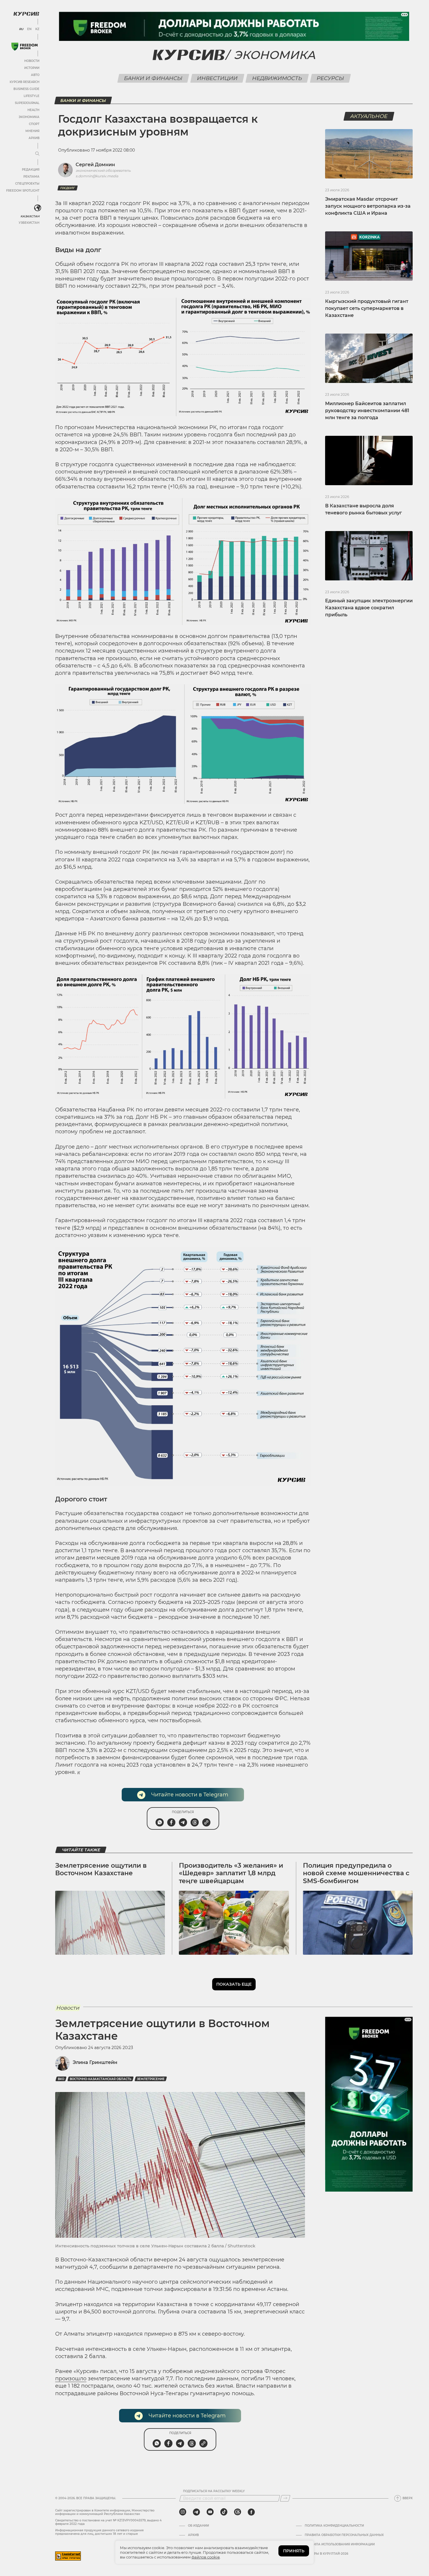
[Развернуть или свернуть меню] (37, 154)
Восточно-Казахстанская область (101, 2079)
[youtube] (210, 2512)
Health (33, 110)
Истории (32, 68)
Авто (35, 75)
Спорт (34, 124)
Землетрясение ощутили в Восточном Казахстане (101, 1869)
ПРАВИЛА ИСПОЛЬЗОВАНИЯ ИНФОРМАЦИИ (340, 2544)
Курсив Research (25, 82)
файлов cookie (206, 2557)
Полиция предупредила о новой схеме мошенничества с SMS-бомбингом (356, 1873)
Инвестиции (217, 78)
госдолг (68, 188)
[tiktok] (224, 2512)
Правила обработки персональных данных (344, 2535)
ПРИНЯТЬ (294, 2551)
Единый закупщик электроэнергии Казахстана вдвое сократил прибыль (369, 608)
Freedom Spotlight (23, 191)
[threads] (238, 2512)
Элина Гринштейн (95, 2062)
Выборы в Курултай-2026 (326, 2554)
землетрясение (151, 2079)
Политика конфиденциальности (334, 2526)
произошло (71, 2379)
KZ (37, 29)
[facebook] (251, 2512)
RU (21, 29)
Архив (34, 138)
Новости (32, 61)
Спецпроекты (27, 184)
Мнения (32, 131)
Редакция (31, 170)
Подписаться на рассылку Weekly (214, 2491)
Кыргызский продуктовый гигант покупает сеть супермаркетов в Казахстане (367, 308)
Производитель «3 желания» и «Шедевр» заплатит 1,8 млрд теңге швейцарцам (231, 1873)
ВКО (61, 2079)
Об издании (198, 2526)
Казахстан (30, 216)
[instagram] (183, 2512)
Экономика (29, 117)
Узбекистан (29, 223)
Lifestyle (32, 96)
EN (29, 29)
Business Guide (26, 89)
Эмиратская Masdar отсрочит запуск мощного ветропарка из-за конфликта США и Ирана (368, 206)
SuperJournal (27, 103)
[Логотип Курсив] (26, 14)
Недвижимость (277, 78)
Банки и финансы (153, 78)
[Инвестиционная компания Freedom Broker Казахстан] (25, 47)
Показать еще (234, 1984)
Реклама (31, 177)
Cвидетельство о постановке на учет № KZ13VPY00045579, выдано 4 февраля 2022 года (108, 2522)
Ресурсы (330, 78)
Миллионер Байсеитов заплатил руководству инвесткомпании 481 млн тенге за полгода (367, 411)
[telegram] (196, 2512)
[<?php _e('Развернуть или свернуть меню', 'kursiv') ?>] (38, 208)
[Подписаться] (285, 2498)
